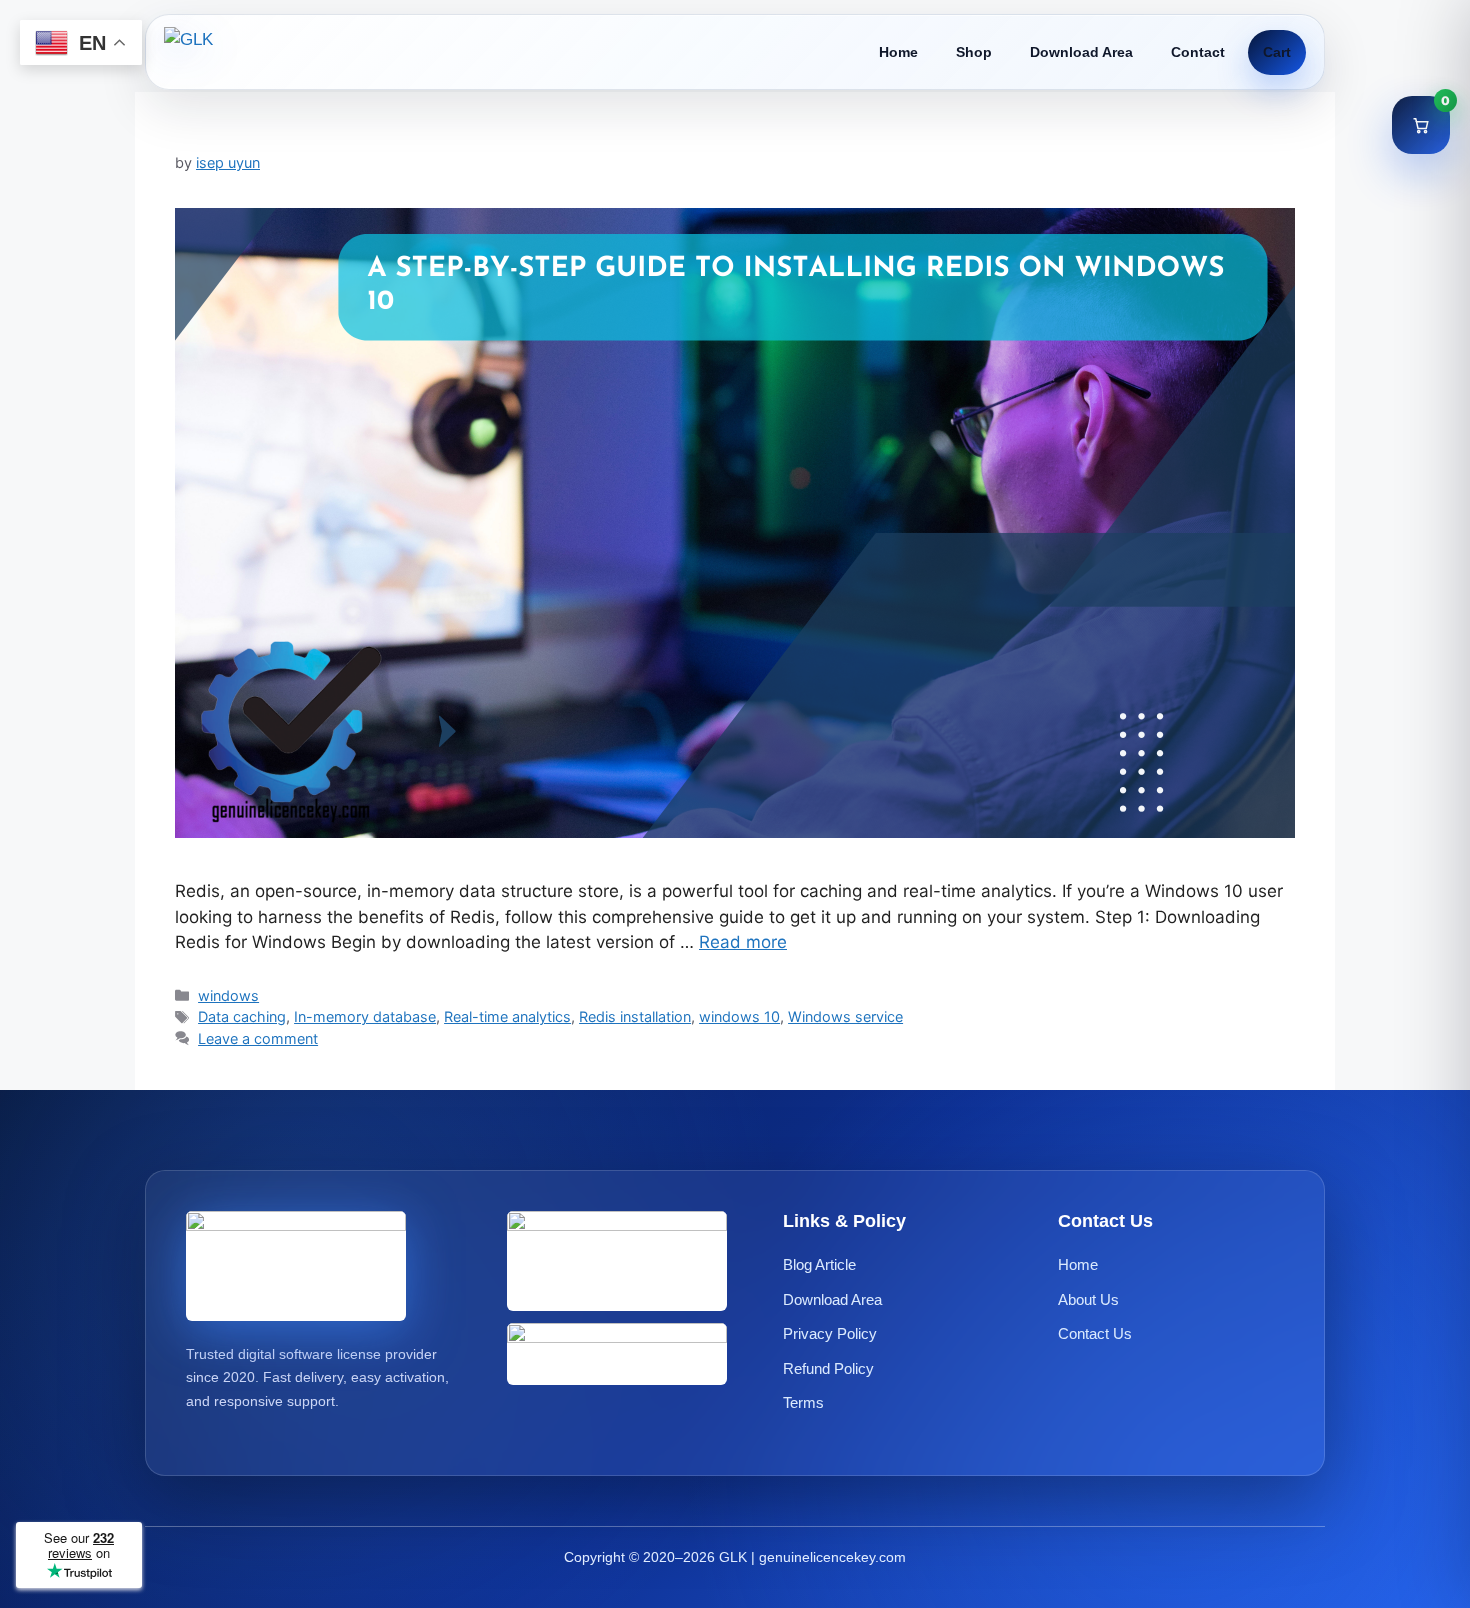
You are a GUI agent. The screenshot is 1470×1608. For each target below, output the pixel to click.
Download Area (1081, 52)
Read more (743, 942)
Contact (1198, 52)
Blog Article (819, 1264)
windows (228, 995)
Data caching (242, 1016)
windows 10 (739, 1016)
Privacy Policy (830, 1333)
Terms (803, 1402)
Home (898, 52)
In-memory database (365, 1016)
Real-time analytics (507, 1016)
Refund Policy (828, 1368)
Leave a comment (258, 1038)
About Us (1088, 1299)
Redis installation (635, 1016)
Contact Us (1095, 1333)
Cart (1277, 52)
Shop (974, 52)
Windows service (845, 1016)
